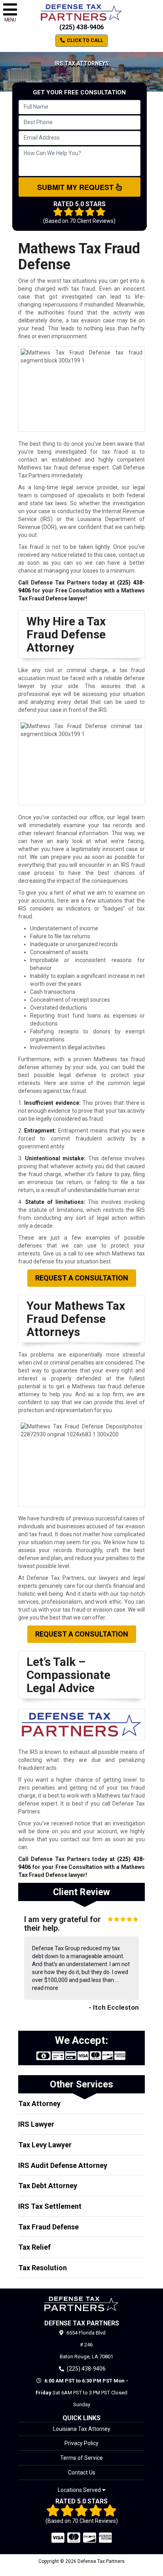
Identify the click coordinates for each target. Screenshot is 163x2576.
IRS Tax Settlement (50, 2206)
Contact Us (82, 2472)
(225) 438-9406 (81, 27)
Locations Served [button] (80, 2490)
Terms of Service (81, 2458)
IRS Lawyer (36, 2124)
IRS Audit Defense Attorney (63, 2165)
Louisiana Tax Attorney (82, 2429)
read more (45, 1988)
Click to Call (84, 40)
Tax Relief (34, 2247)
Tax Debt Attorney (48, 2186)
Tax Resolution (43, 2268)
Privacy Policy (81, 2443)
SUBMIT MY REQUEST (76, 187)
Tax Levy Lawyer (45, 2145)
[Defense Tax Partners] (81, 2304)
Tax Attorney (39, 2104)
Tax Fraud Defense (48, 2227)
